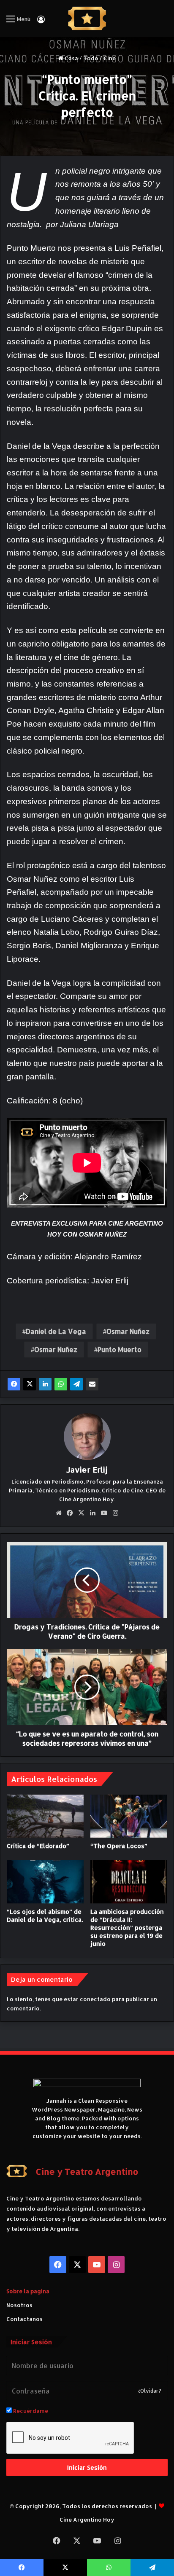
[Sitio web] (59, 1513)
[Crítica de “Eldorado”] (45, 1816)
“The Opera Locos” (119, 1846)
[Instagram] (116, 1513)
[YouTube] (104, 1513)
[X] (30, 1384)
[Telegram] (76, 1384)
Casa (71, 58)
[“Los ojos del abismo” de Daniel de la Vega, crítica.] (45, 1882)
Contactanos (24, 2319)
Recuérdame (30, 2411)
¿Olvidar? (150, 2391)
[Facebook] (14, 1384)
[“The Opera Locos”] (129, 1816)
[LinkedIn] (45, 1384)
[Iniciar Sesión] (41, 22)
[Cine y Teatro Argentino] (87, 19)
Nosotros (19, 2305)
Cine (110, 58)
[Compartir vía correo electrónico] (92, 1384)
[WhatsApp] (61, 1384)
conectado (95, 1999)
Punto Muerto (120, 1349)
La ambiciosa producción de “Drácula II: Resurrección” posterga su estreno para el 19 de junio (127, 1928)
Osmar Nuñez (128, 1331)
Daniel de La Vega (56, 1331)
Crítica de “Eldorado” (38, 1846)
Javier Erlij (87, 1469)
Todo (91, 58)
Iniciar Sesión (87, 2467)
